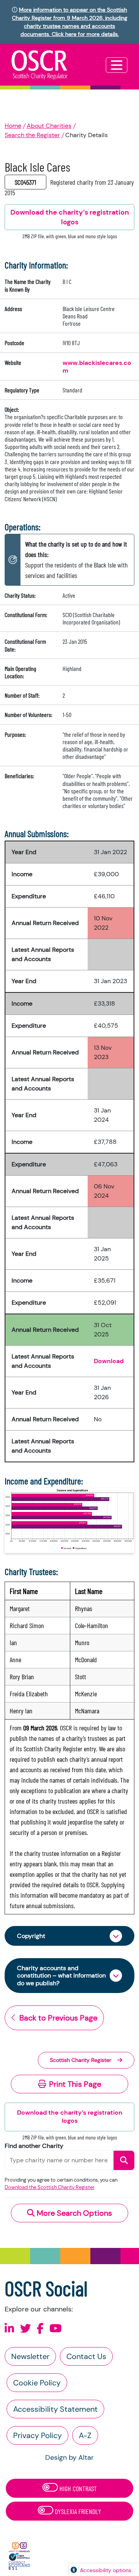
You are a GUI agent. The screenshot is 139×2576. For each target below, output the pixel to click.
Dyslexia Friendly (77, 2511)
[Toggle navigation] (117, 65)
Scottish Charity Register (81, 2060)
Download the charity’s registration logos (70, 2117)
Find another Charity (34, 2146)
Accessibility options (106, 2570)
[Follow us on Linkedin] (9, 2329)
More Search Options (73, 2213)
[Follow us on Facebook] (40, 2329)
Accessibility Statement (55, 2409)
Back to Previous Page (58, 2018)
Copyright (31, 1936)
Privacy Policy (37, 2435)
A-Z (85, 2435)
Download (109, 1361)
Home (13, 126)
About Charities (49, 126)
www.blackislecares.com (97, 367)
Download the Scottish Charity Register (50, 2187)
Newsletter (30, 2356)
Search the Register (32, 135)
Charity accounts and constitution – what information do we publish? (61, 1975)
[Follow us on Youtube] (56, 2329)
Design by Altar (69, 2457)
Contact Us (86, 2356)
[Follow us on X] (25, 2329)
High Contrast (77, 2488)
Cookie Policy (37, 2383)
